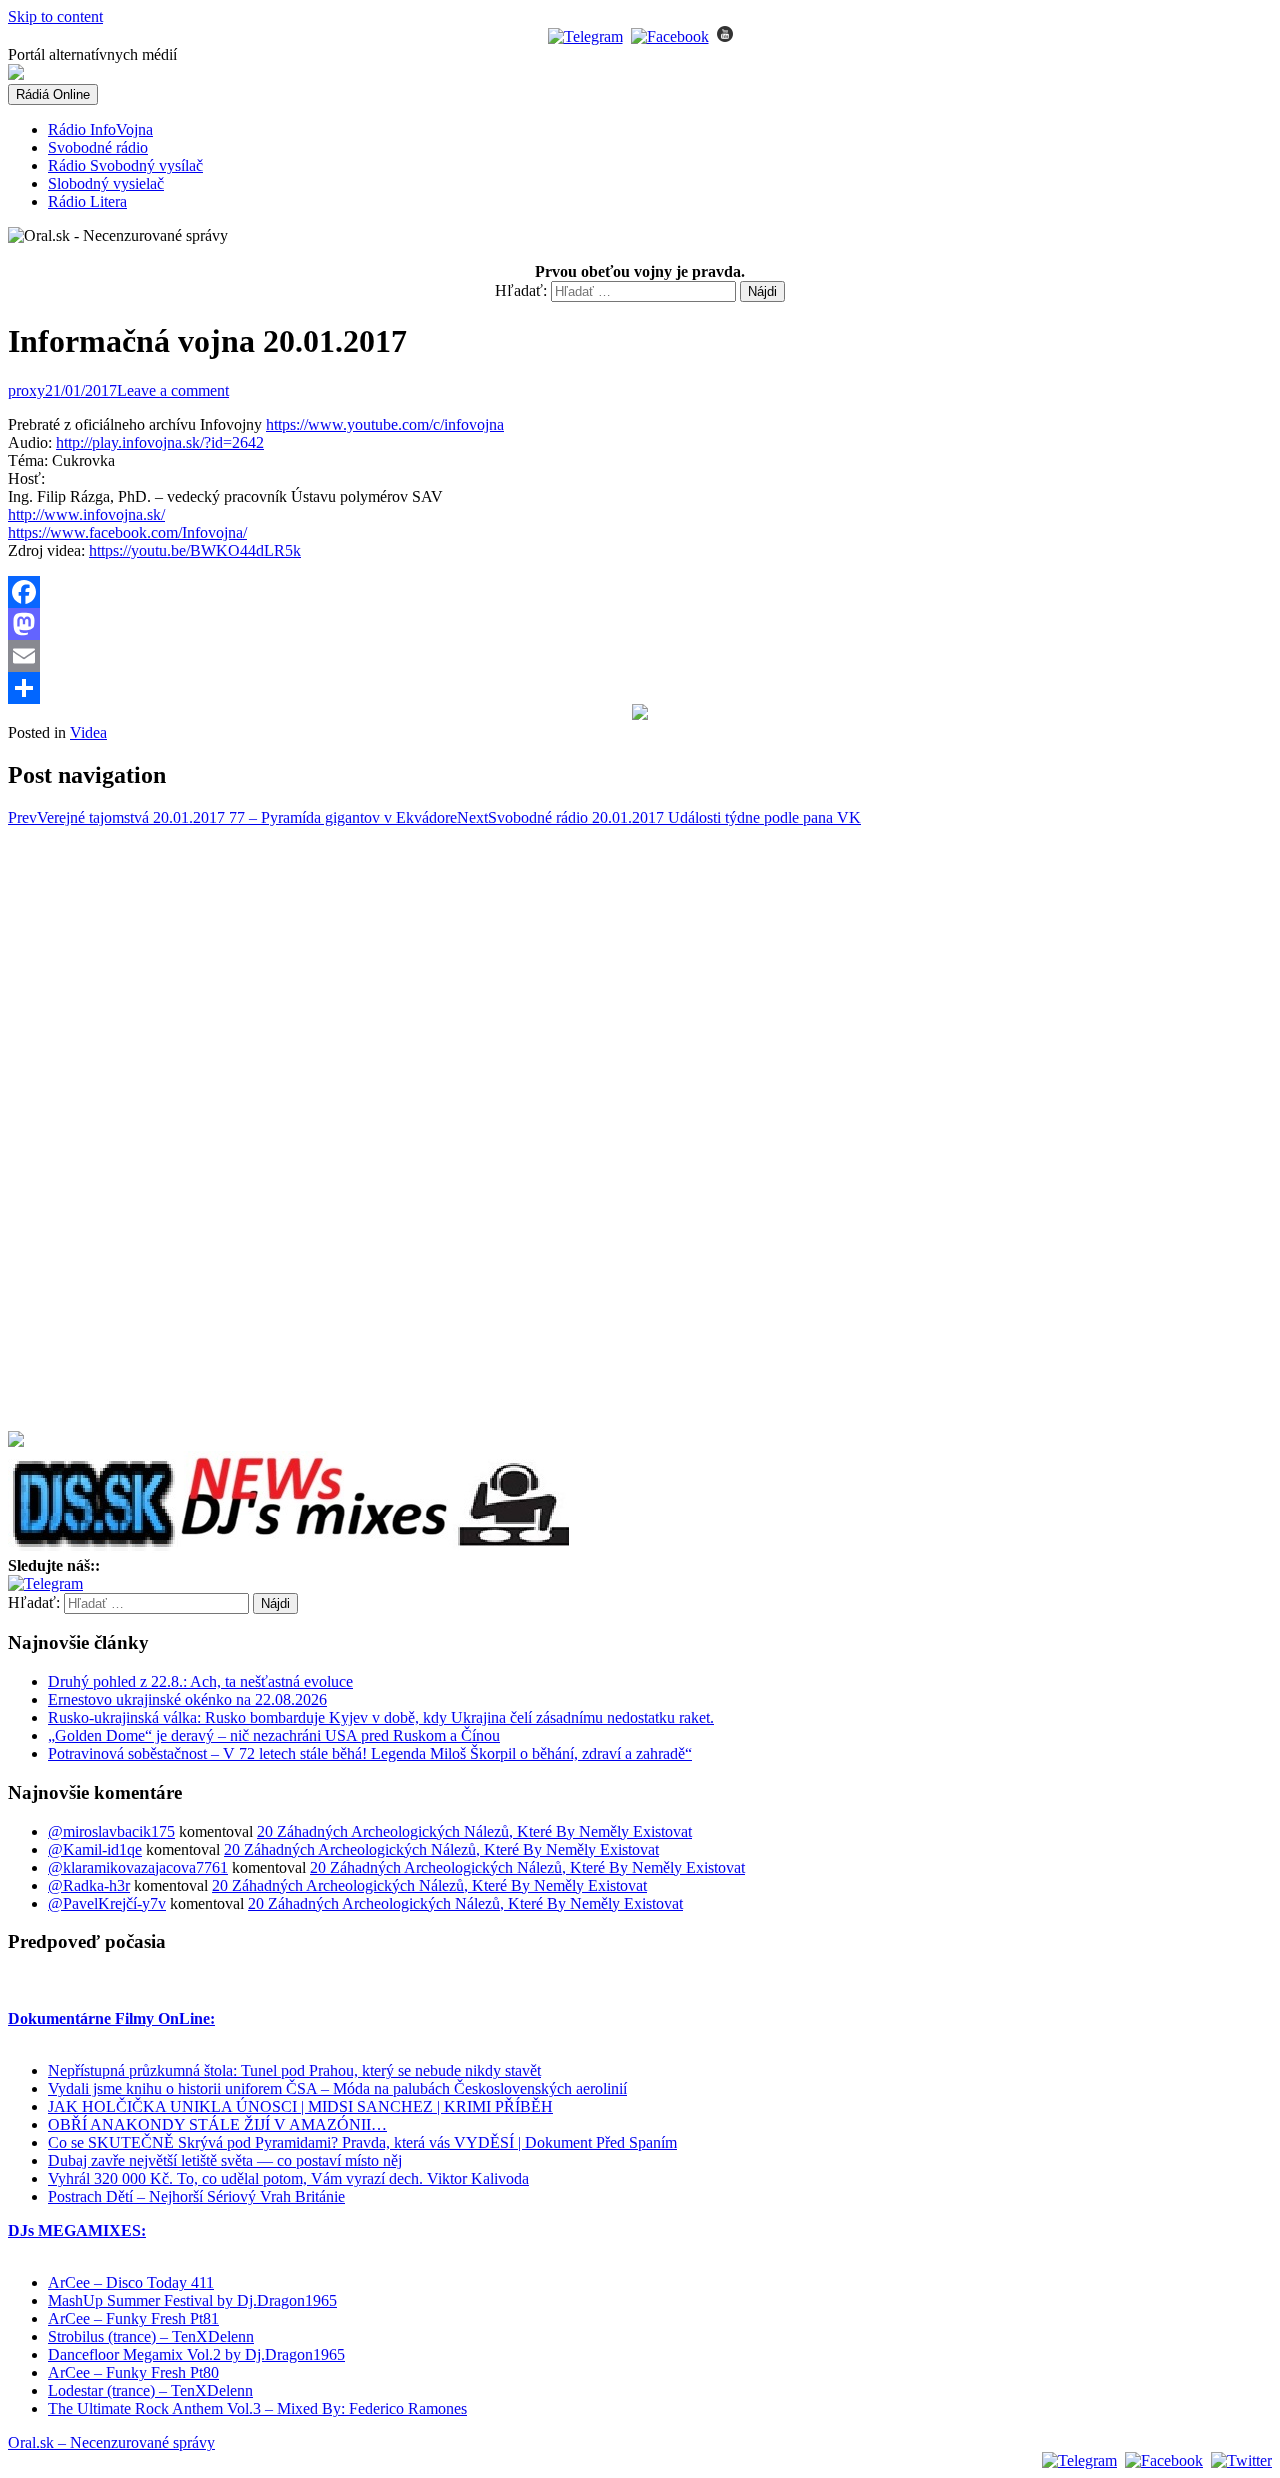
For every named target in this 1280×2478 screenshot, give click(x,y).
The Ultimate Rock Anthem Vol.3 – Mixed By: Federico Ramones (257, 2408)
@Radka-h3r (89, 1885)
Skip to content (55, 16)
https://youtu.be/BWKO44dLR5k (195, 550)
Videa (88, 732)
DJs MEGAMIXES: (77, 2230)
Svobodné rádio (98, 147)
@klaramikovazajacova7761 (138, 1867)
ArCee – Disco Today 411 (131, 2282)
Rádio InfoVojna (100, 129)
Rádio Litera (87, 201)
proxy (26, 390)
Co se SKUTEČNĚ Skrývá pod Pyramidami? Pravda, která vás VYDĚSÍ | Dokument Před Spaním (362, 2142)
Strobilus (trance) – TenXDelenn (151, 2336)
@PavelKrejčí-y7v (107, 1903)
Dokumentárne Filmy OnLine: (111, 2018)
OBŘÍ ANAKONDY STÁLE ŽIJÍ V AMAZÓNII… (217, 2124)
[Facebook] (640, 592)
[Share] (640, 688)
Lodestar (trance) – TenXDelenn (150, 2390)
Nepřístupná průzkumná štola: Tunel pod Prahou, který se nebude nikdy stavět (294, 2070)
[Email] (640, 656)
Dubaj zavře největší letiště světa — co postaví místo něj (225, 2160)
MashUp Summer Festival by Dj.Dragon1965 (192, 2300)
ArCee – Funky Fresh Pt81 (133, 2318)
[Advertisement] (88, 1127)
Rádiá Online (53, 94)
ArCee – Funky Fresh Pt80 (133, 2372)
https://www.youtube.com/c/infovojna (385, 424)
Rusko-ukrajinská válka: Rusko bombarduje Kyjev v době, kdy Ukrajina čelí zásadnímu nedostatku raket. (381, 1717)
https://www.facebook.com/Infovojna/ (127, 532)
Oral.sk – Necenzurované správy (111, 2442)
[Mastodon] (640, 624)
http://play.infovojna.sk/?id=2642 (160, 442)
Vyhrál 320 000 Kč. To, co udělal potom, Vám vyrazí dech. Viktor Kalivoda (288, 2178)
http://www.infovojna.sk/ (86, 514)
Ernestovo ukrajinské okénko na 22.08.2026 (187, 1699)
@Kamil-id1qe (95, 1849)
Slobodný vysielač (106, 183)
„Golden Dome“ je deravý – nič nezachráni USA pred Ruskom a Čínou (274, 1735)
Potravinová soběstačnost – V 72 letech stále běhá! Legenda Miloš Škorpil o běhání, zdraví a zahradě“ (370, 1753)
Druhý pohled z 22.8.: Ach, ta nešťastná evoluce (200, 1681)
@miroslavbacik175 (111, 1831)
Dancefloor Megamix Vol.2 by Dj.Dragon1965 (196, 2354)
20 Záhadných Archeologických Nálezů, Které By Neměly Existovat (474, 1831)
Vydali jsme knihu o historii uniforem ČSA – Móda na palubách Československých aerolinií (337, 2088)
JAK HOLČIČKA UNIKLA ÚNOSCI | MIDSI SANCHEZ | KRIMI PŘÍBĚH (300, 2106)
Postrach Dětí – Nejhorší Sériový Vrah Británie (196, 2196)
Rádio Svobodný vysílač (125, 165)
